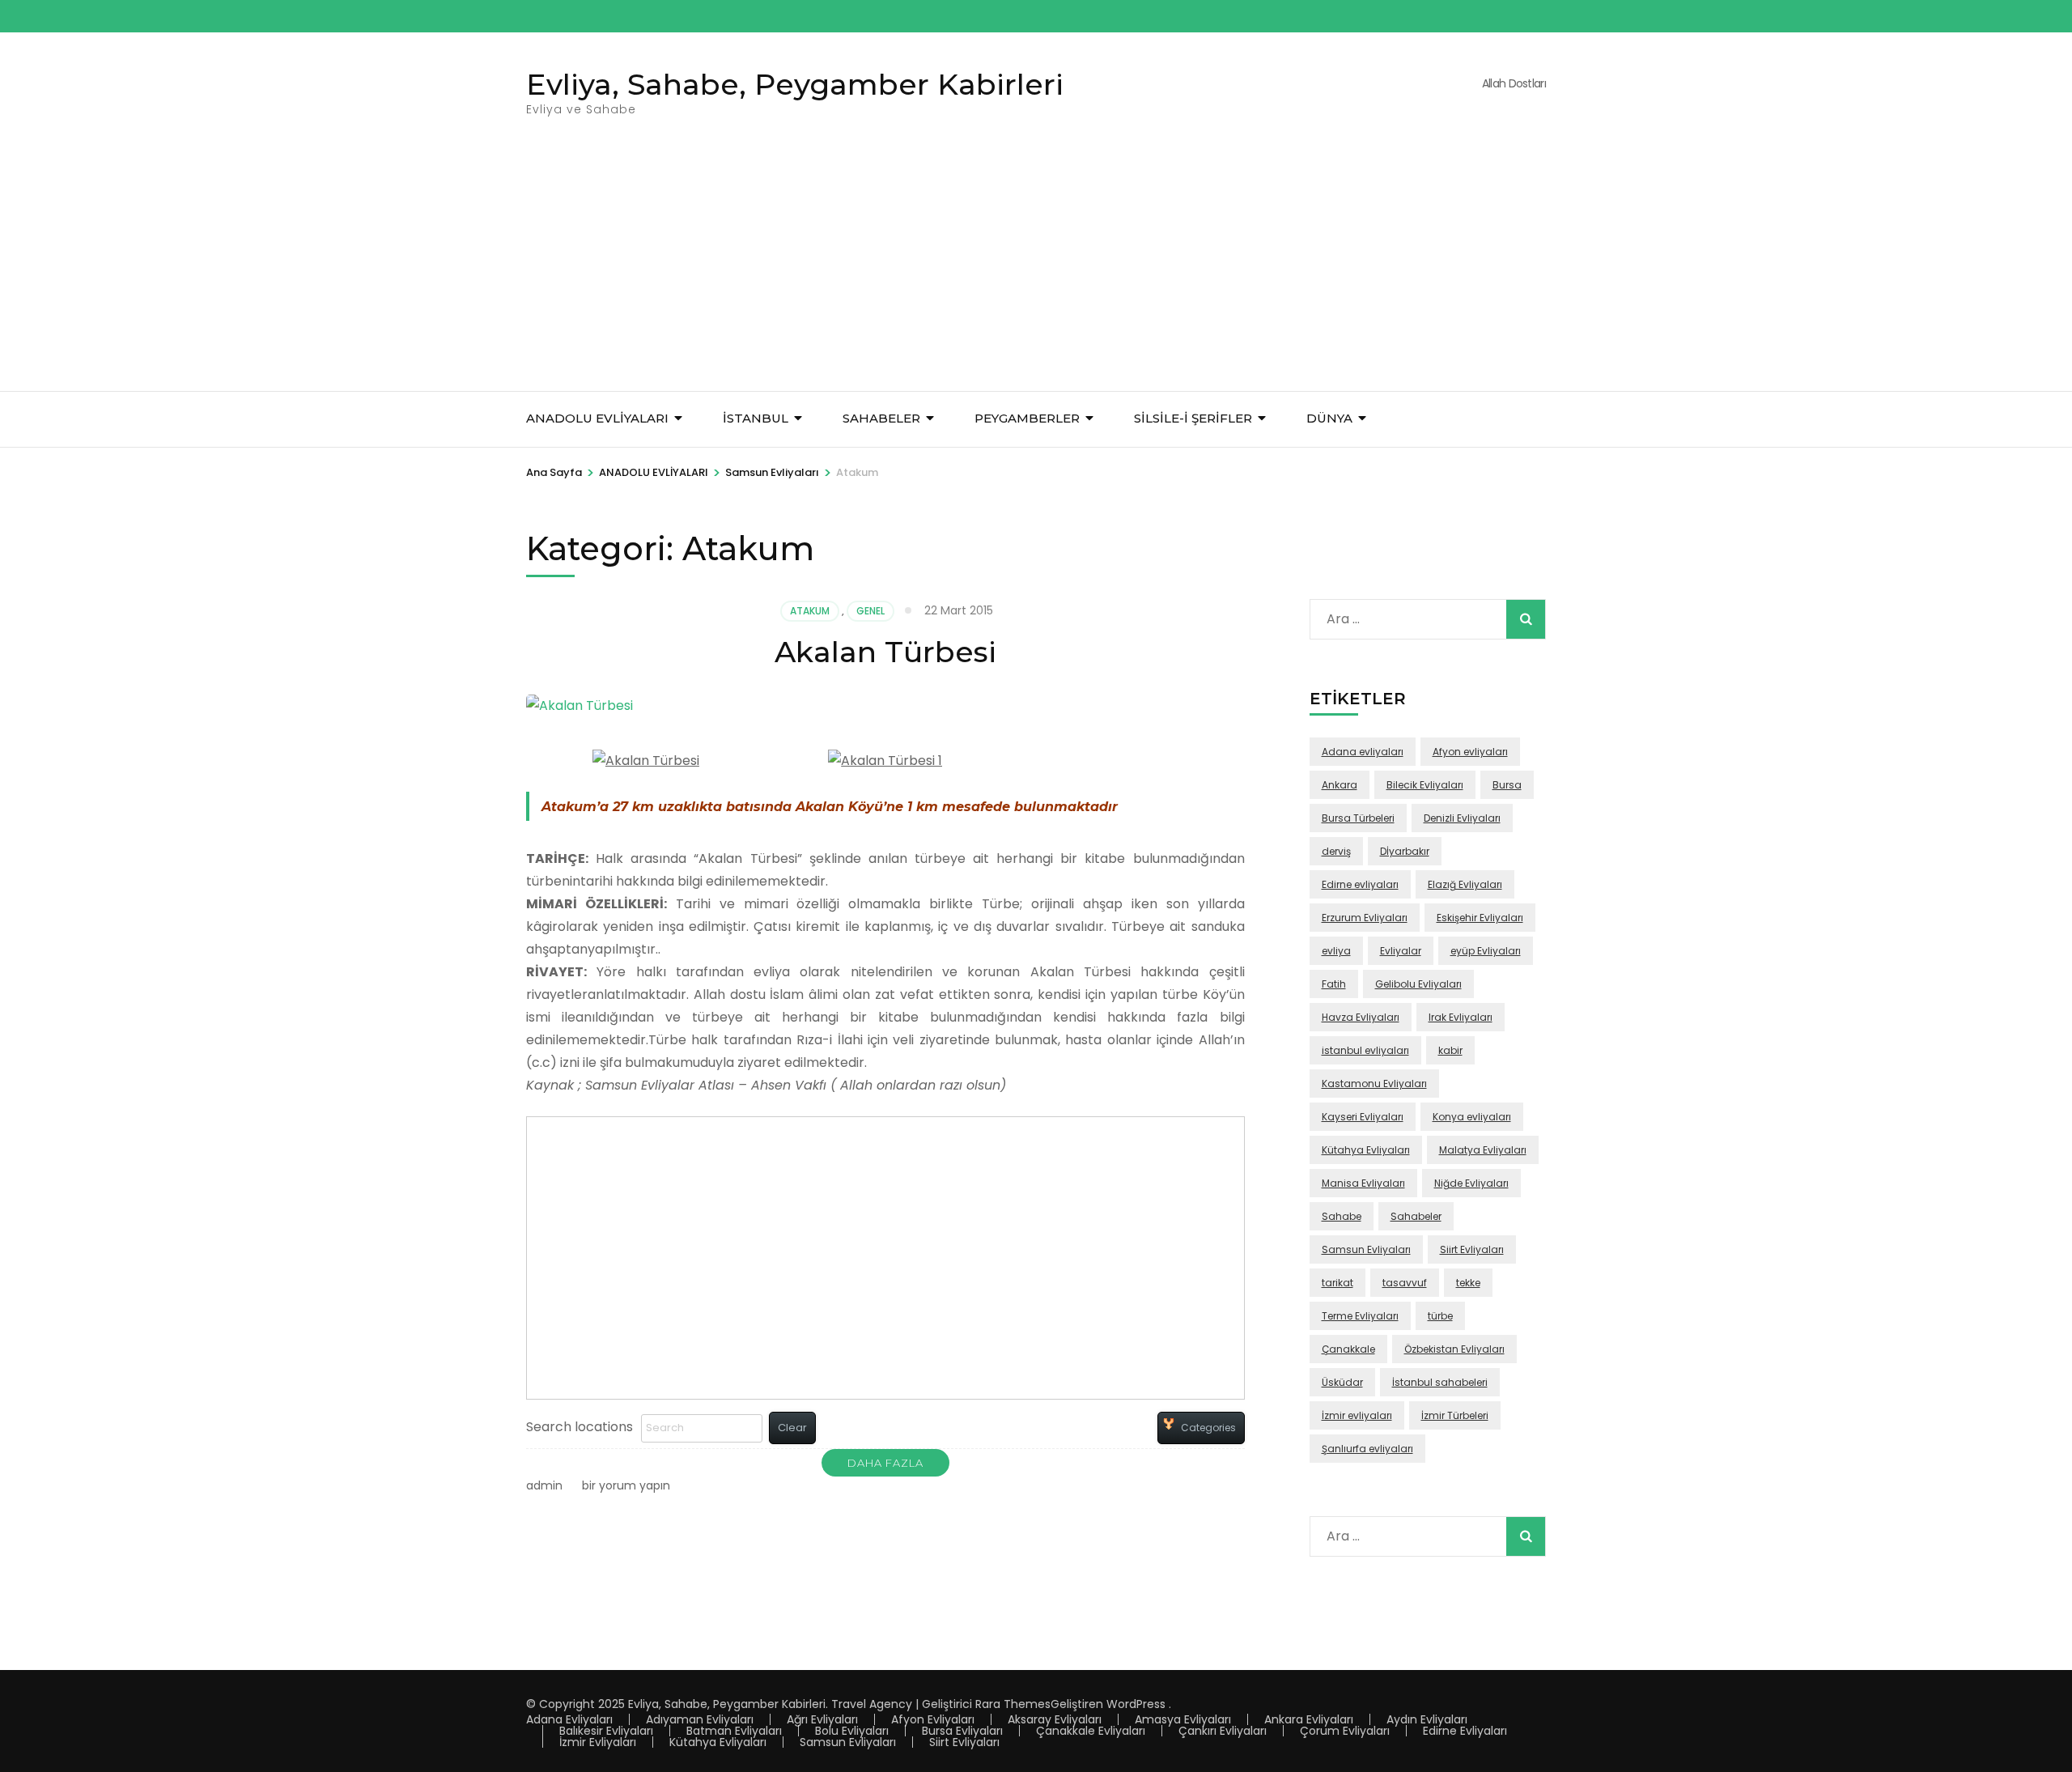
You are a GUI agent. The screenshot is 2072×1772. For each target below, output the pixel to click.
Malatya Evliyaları (1483, 1150)
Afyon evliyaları (1470, 752)
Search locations (580, 1427)
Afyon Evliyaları (933, 1719)
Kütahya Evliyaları (1366, 1150)
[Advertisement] (1036, 270)
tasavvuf (1405, 1283)
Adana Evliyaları (569, 1719)
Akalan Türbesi (885, 652)
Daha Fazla (885, 1463)
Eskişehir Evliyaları (1480, 918)
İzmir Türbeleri (1455, 1415)
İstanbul (756, 418)
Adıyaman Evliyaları (700, 1719)
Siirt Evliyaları (1472, 1249)
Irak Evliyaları (1461, 1017)
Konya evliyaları (1472, 1117)
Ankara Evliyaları (1309, 1719)
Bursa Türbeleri (1358, 818)
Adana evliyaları (1363, 752)
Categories (1208, 1428)
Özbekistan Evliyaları (1454, 1349)
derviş (1336, 851)
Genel (870, 611)
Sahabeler (1416, 1216)
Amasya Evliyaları (1183, 1719)
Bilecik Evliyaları (1425, 785)
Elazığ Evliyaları (1465, 884)
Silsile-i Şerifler (1193, 418)
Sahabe (1342, 1216)
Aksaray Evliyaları (1055, 1719)
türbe (1440, 1316)
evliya (1336, 951)
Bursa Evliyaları (962, 1731)
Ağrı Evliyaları (822, 1719)
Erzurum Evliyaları (1365, 918)
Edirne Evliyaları (1465, 1731)
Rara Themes (1013, 1704)
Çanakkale (1348, 1349)
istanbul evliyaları (1365, 1050)
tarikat (1337, 1283)
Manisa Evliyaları (1363, 1183)
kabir (1450, 1050)
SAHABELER (881, 418)
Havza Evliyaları (1361, 1017)
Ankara (1340, 785)
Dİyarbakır (1405, 851)
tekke (1468, 1283)
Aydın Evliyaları (1427, 1719)
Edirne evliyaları (1360, 884)
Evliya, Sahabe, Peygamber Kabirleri (795, 84)
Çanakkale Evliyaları (1091, 1731)
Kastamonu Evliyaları (1374, 1084)
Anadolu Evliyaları (597, 418)
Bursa (1507, 785)
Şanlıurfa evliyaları (1367, 1449)
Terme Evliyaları (1360, 1316)
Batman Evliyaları (734, 1731)
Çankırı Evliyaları (1223, 1731)
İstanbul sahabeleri (1440, 1382)
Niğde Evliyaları (1471, 1183)
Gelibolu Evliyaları (1418, 984)
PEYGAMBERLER (1027, 418)
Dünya (1329, 418)
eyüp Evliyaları (1486, 951)
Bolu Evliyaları (852, 1731)
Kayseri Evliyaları (1363, 1117)
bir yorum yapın (624, 1485)
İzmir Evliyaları (598, 1742)
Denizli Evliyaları (1462, 818)
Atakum (810, 611)
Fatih (1334, 984)
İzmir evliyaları (1357, 1415)
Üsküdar (1342, 1382)
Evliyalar (1401, 951)
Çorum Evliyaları (1345, 1731)
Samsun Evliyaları (1366, 1249)
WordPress (1136, 1704)
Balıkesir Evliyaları (606, 1731)
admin (544, 1485)
